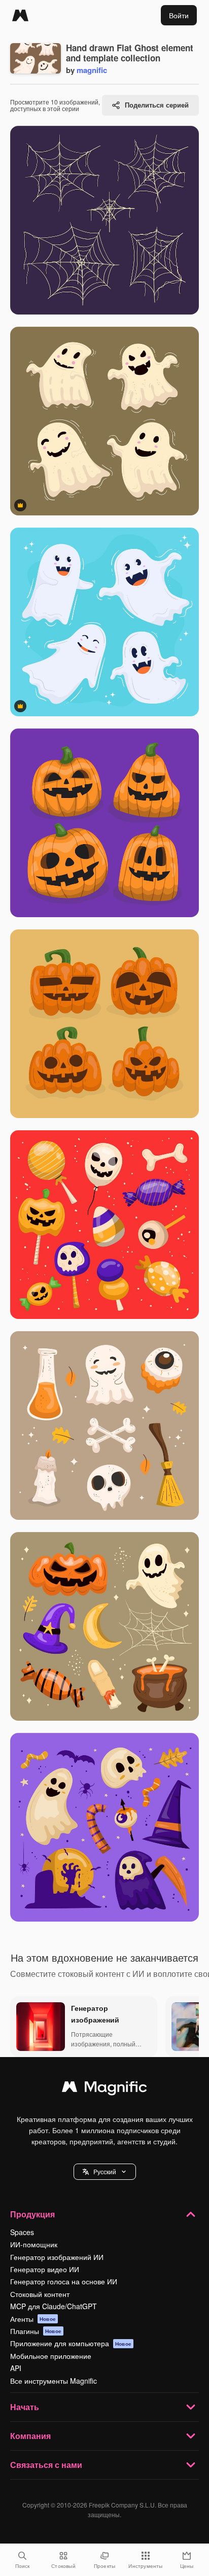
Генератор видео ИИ (45, 2269)
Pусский (105, 2171)
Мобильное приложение (51, 2356)
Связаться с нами (46, 2465)
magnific (92, 70)
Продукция (32, 2214)
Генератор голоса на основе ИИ (64, 2281)
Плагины (36, 2331)
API (16, 2368)
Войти (179, 15)
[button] (105, 2172)
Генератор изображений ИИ (57, 2257)
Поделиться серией (157, 105)
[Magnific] (20, 15)
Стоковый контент (40, 2294)
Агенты (33, 2319)
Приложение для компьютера (71, 2343)
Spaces (22, 2232)
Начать (25, 2407)
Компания (30, 2436)
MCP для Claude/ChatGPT (54, 2306)
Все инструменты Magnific (54, 2381)
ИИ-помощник (34, 2244)
